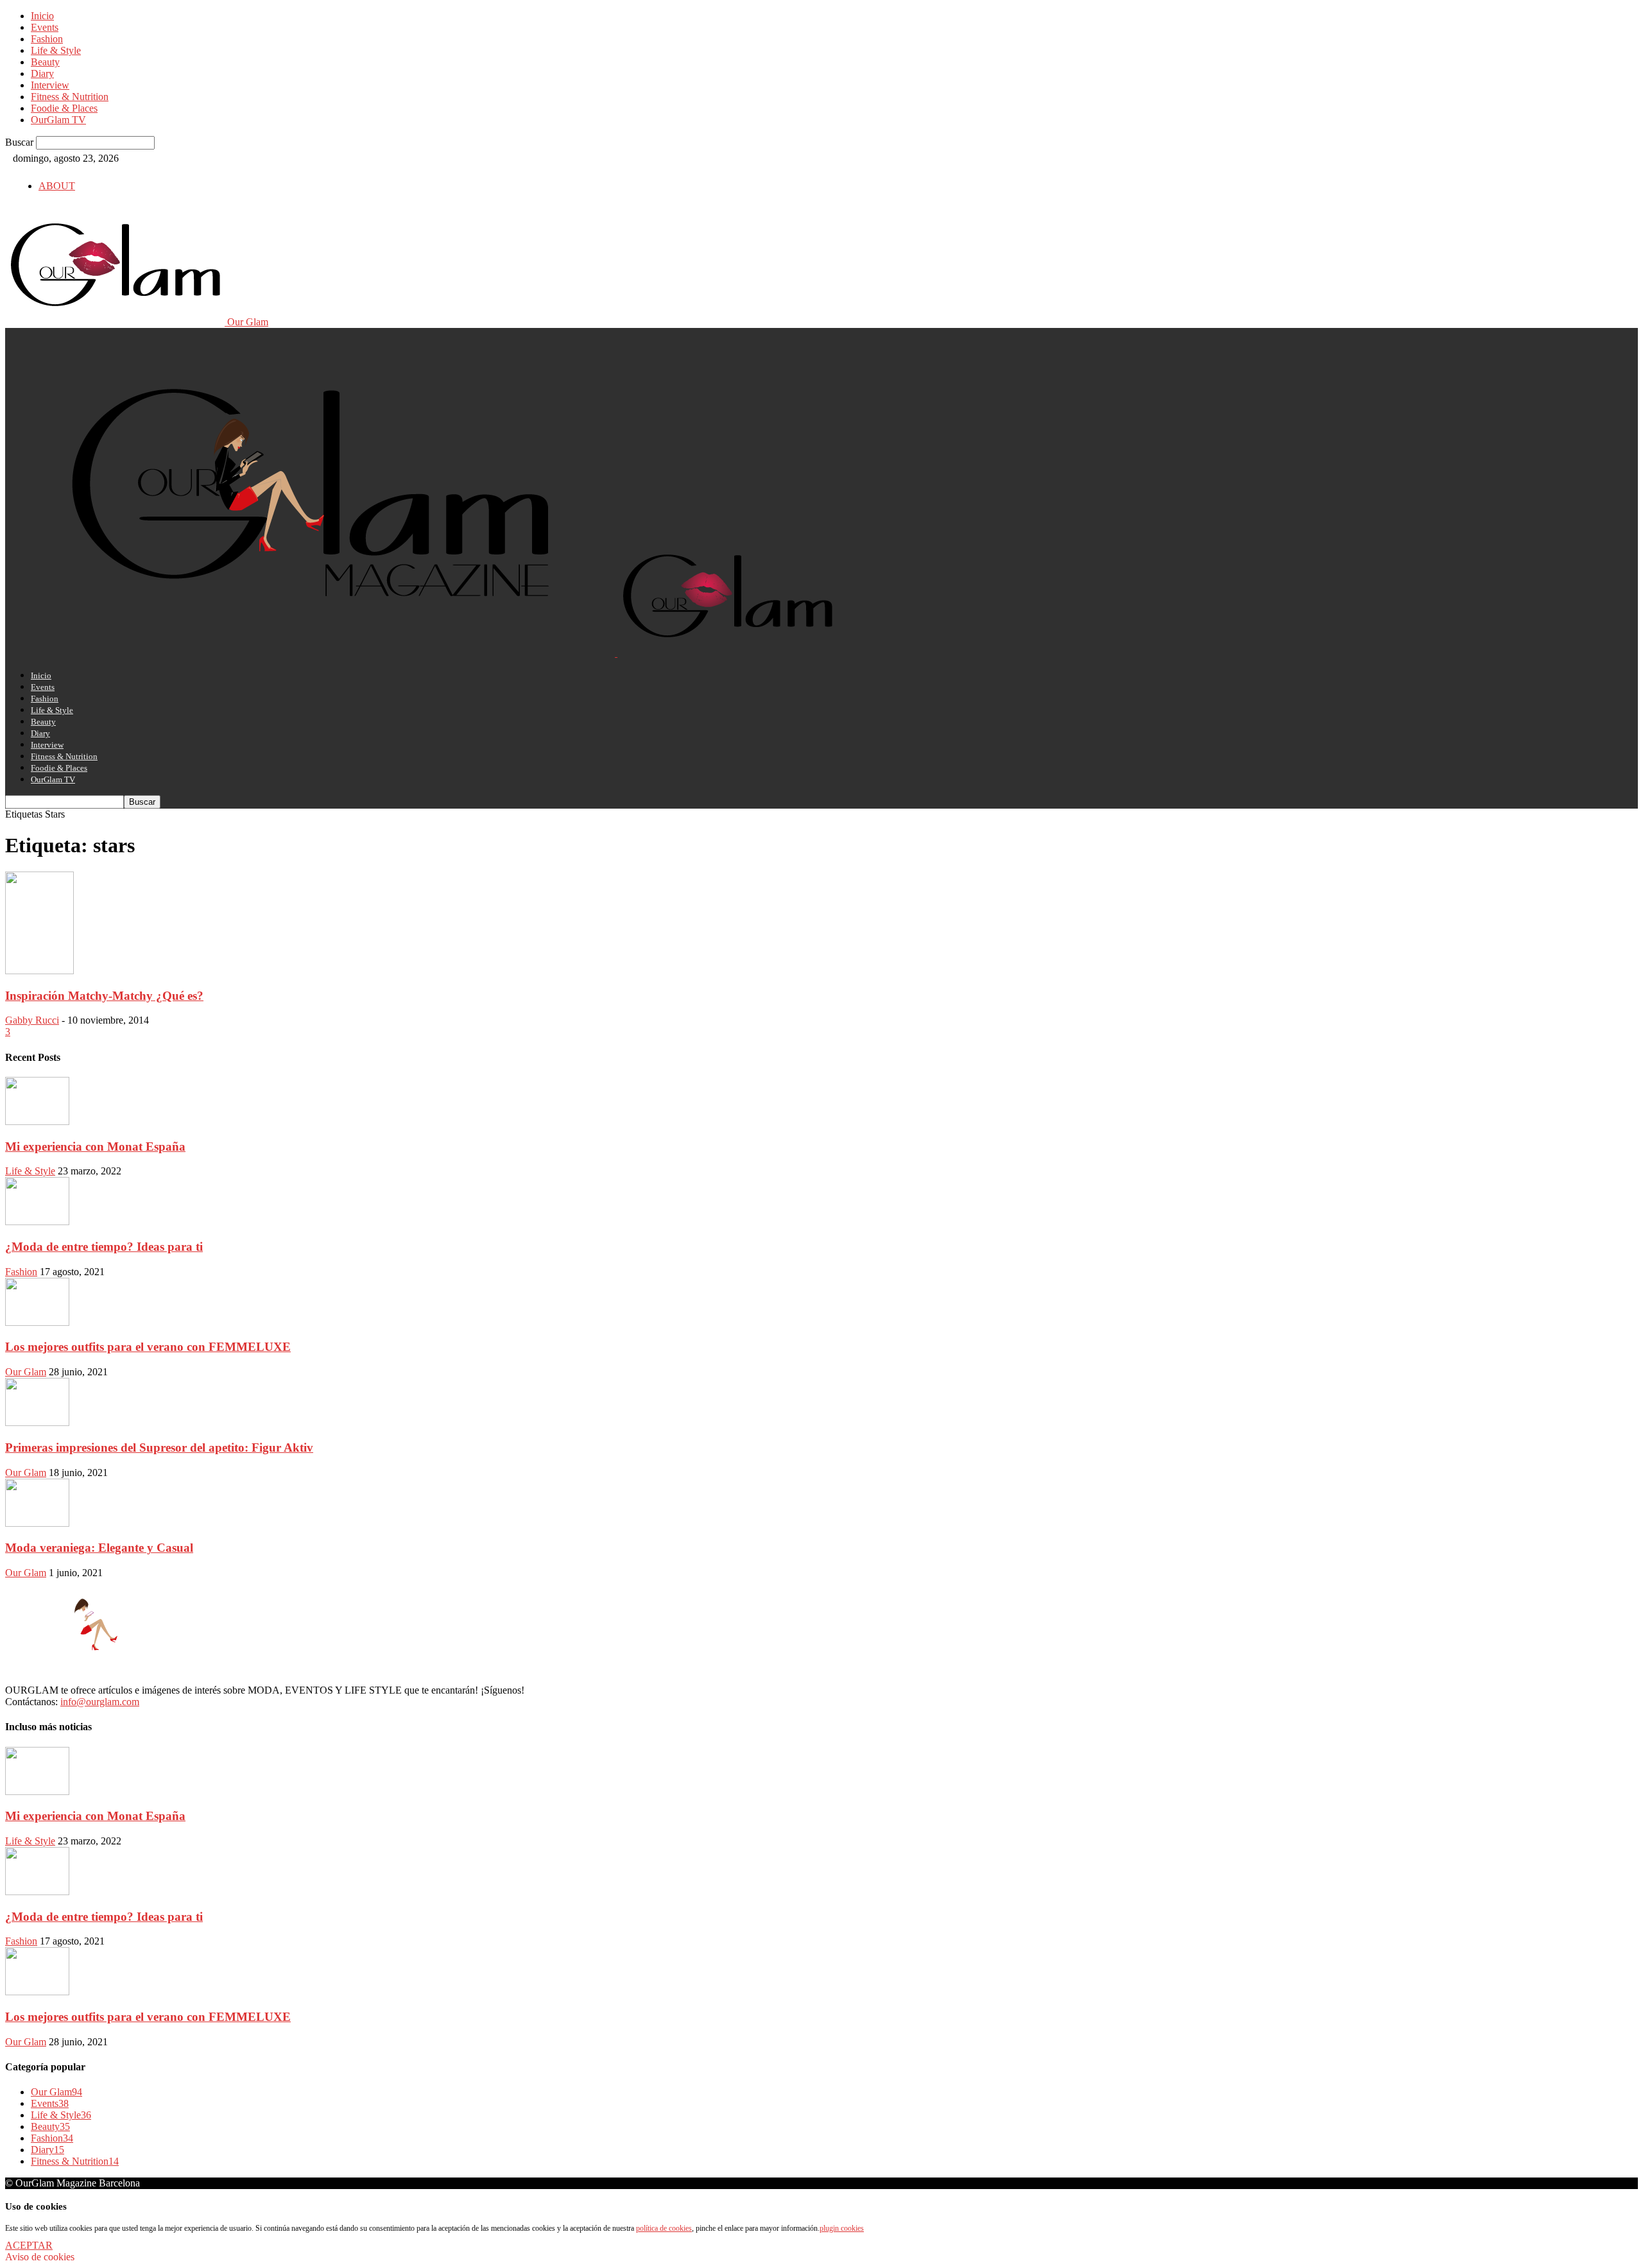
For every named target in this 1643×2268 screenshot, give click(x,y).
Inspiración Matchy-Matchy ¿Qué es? (104, 996)
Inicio (42, 16)
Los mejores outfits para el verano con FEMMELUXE (148, 1347)
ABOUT (57, 186)
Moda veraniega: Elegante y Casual (99, 1548)
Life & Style (56, 50)
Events (45, 27)
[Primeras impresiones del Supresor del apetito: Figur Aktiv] (37, 1422)
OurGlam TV (58, 120)
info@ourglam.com (100, 1702)
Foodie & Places (64, 108)
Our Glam (26, 1372)
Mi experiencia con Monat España (95, 1147)
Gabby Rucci (32, 1020)
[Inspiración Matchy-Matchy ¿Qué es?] (39, 971)
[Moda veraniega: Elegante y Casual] (37, 1523)
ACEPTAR (29, 2245)
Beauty (45, 62)
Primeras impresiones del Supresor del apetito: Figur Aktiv (159, 1448)
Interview (50, 85)
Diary (42, 73)
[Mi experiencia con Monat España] (37, 1121)
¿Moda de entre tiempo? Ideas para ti (104, 1247)
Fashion (47, 39)
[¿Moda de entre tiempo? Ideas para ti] (37, 1222)
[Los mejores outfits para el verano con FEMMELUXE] (37, 1322)
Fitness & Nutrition (70, 97)
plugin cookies (842, 2228)
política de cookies (664, 2228)
